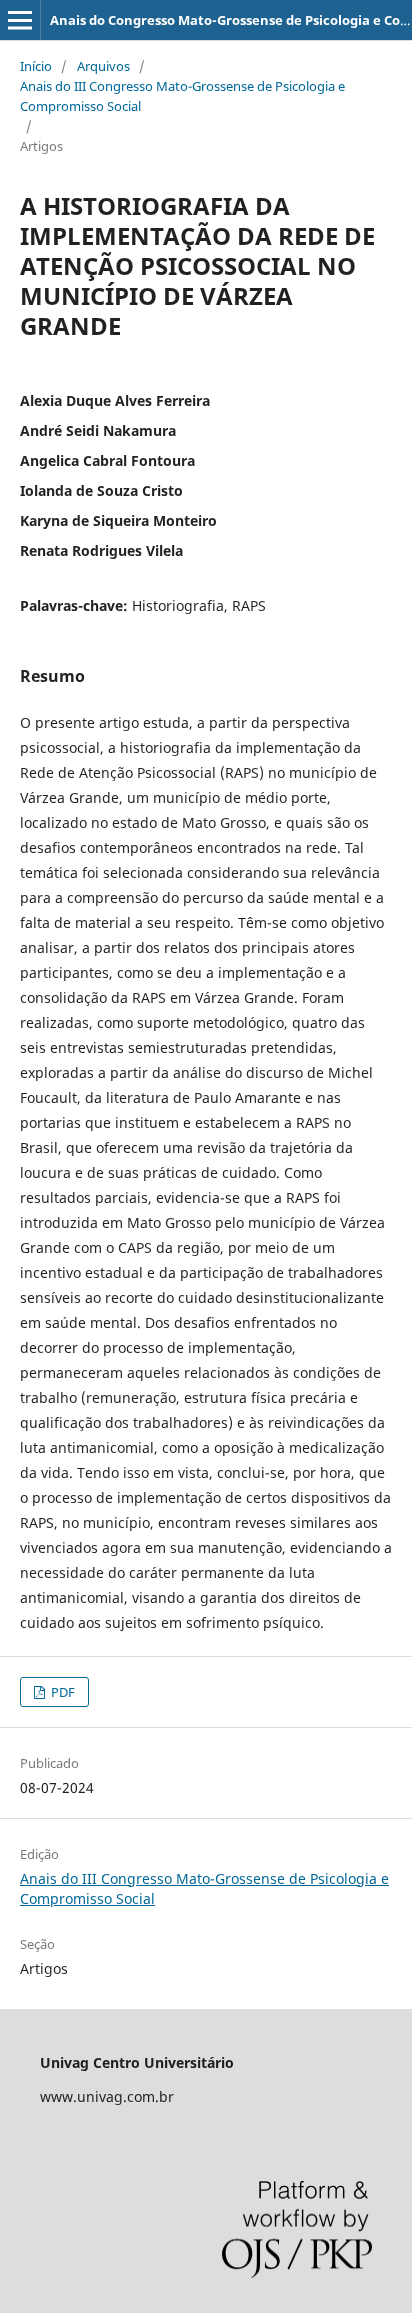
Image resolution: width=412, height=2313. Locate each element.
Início (36, 66)
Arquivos (103, 66)
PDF (61, 1692)
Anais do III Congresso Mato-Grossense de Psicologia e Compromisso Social (182, 96)
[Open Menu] (20, 20)
